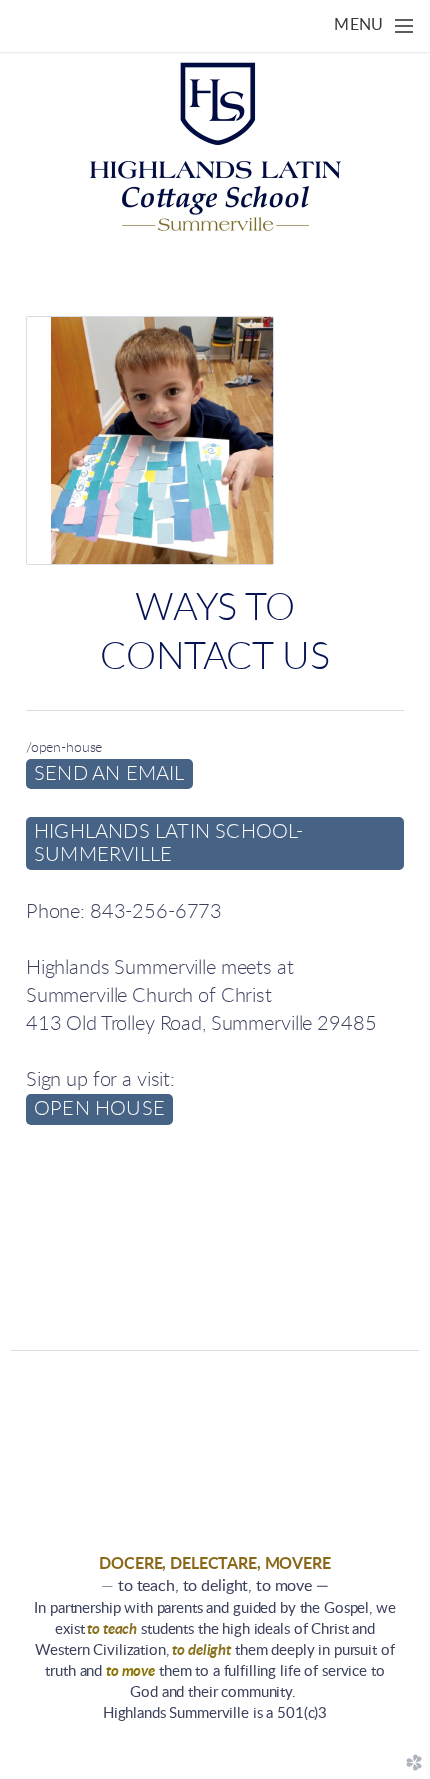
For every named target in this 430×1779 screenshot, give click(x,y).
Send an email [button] (109, 774)
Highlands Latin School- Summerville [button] (169, 843)
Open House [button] (99, 1109)
